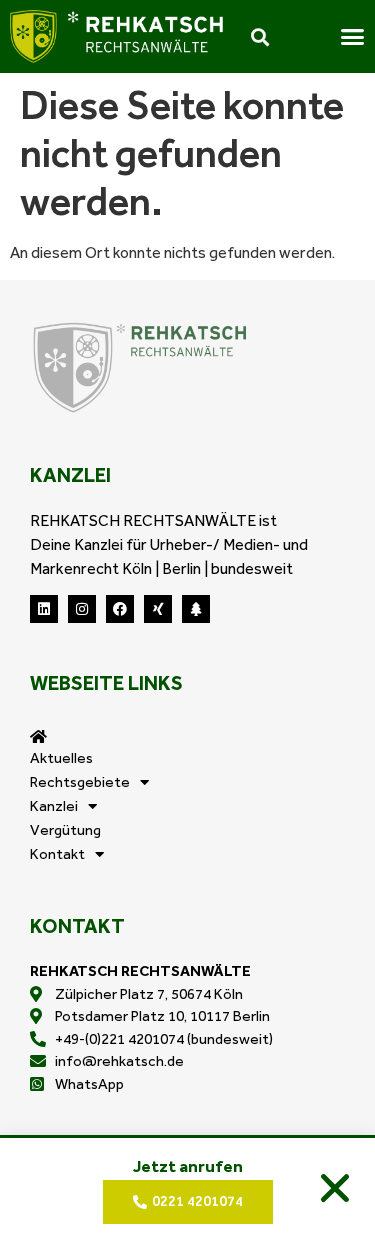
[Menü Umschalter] (352, 36)
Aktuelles (61, 758)
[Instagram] (82, 609)
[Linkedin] (44, 609)
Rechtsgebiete (80, 782)
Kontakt (57, 854)
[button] (335, 1188)
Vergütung (65, 830)
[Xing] (158, 609)
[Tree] (196, 609)
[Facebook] (120, 609)
